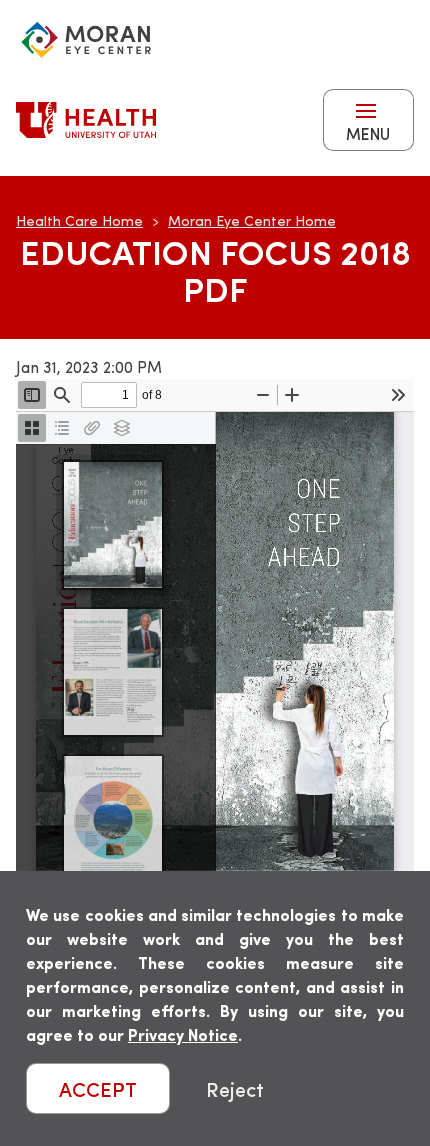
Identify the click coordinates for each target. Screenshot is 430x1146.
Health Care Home (79, 220)
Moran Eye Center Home (252, 220)
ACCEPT (98, 1088)
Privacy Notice (183, 1034)
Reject (235, 1088)
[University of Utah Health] (86, 120)
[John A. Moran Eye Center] (86, 40)
